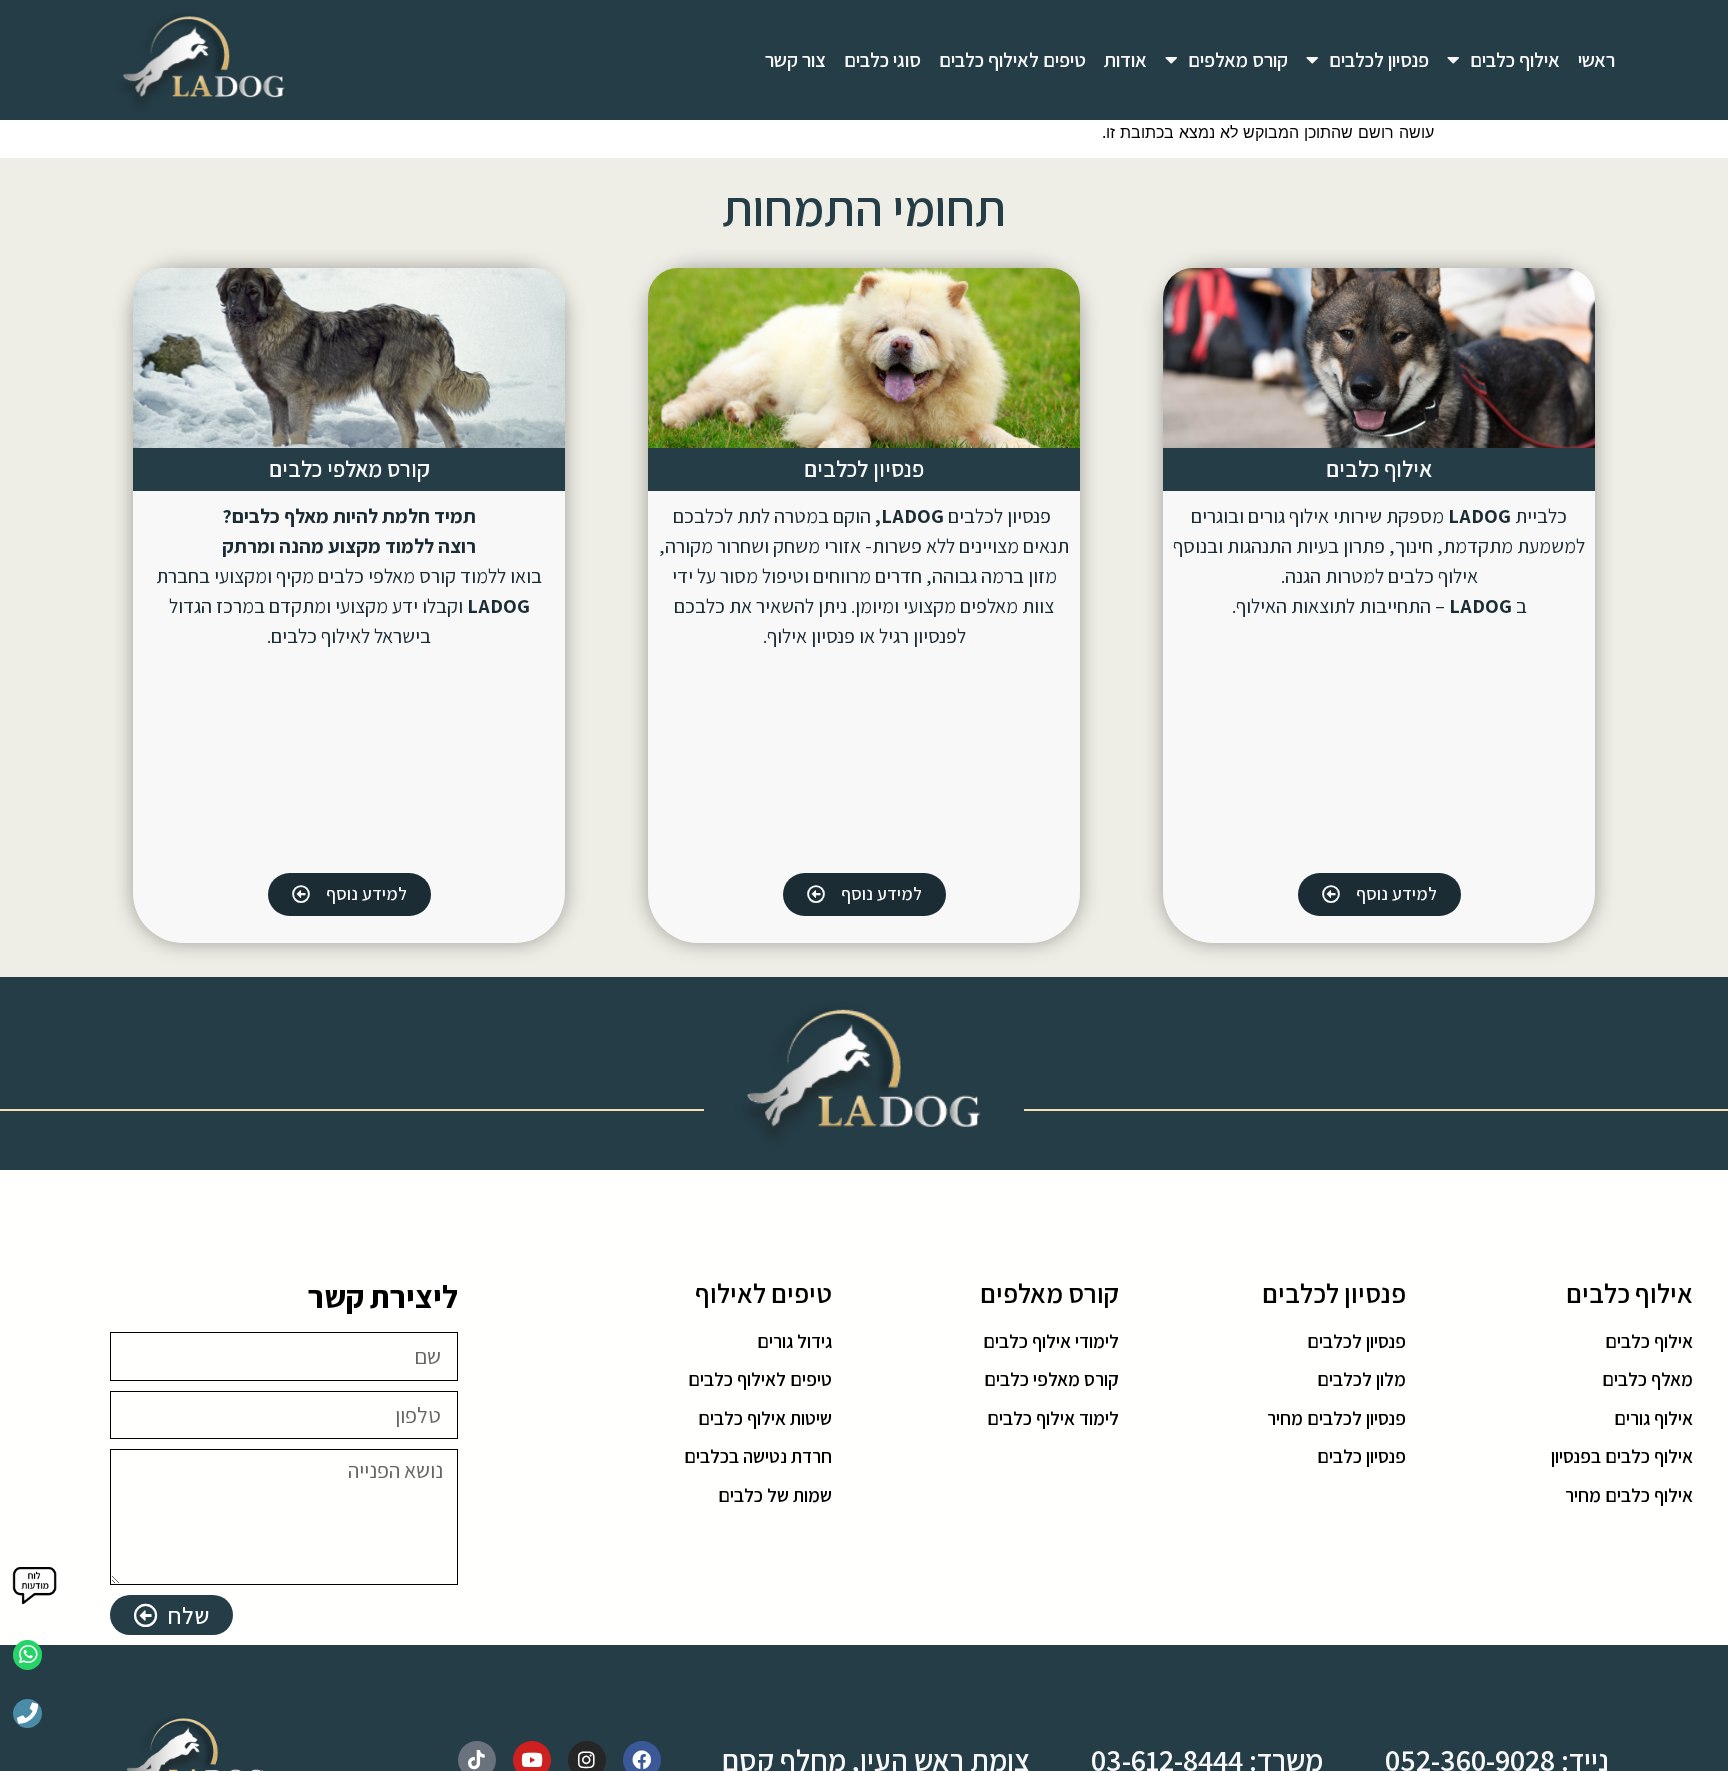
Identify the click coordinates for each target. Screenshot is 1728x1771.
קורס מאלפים (1238, 60)
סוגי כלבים (882, 60)
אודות (1125, 60)
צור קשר (795, 60)
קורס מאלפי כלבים (349, 469)
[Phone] (27, 1713)
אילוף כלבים (1515, 60)
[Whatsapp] (27, 1654)
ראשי (1596, 60)
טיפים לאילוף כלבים (1012, 60)
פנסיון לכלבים (1379, 60)
